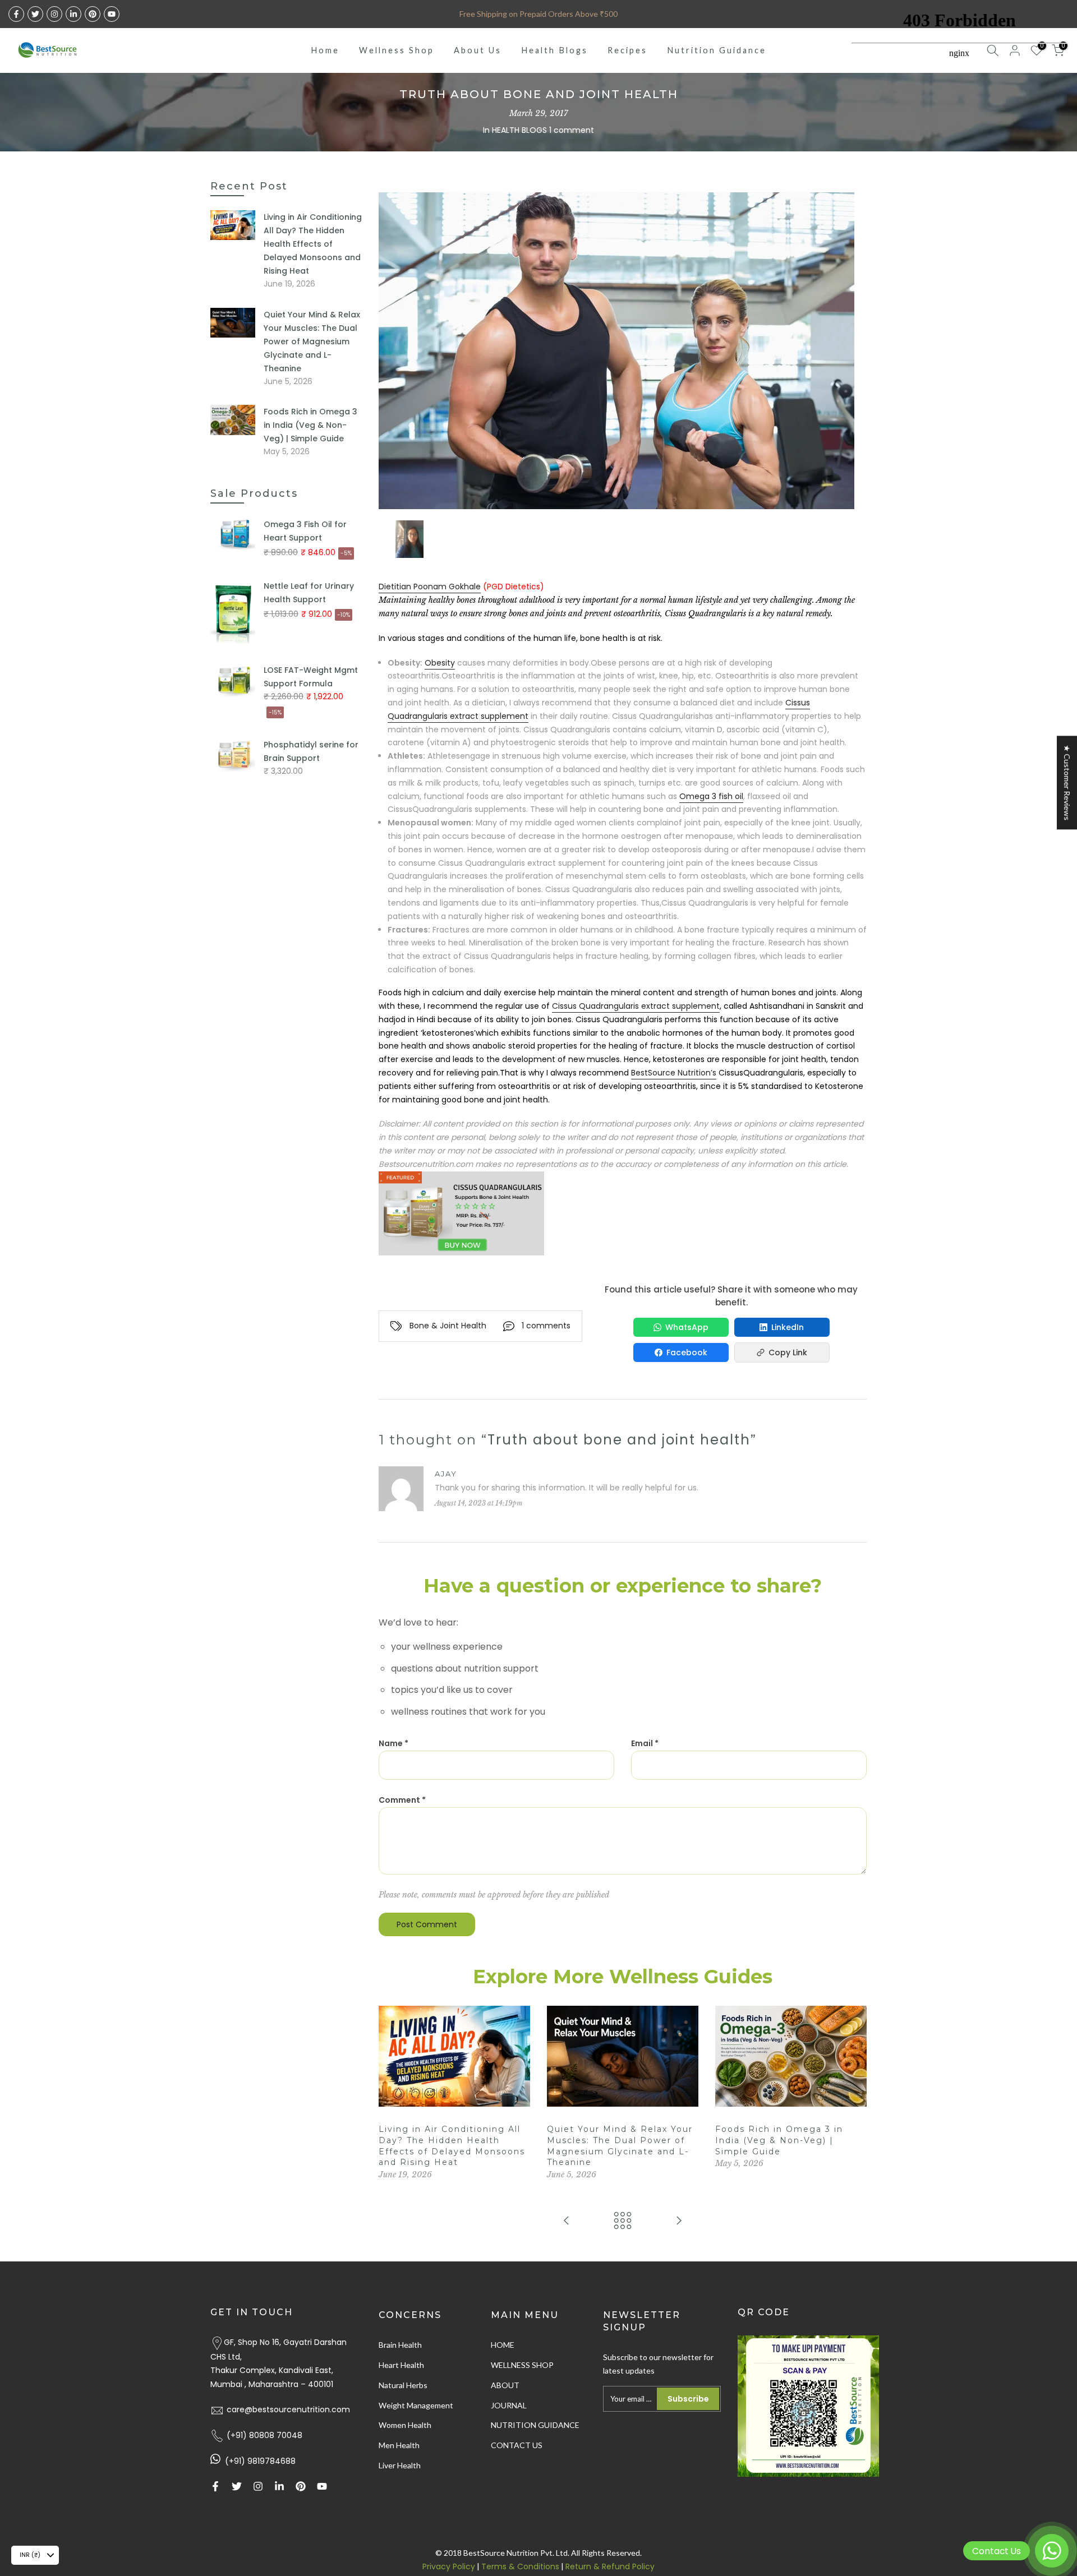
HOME (503, 2345)
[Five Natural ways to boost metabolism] (567, 2221)
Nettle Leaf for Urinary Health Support (309, 593)
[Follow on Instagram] (54, 14)
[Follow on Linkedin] (73, 14)
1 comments (546, 1326)
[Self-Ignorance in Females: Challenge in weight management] (679, 2221)
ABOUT (505, 2385)
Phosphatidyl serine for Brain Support (311, 751)
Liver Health (400, 2465)
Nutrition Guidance (717, 50)
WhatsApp (687, 1327)
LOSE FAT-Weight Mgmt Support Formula (311, 677)
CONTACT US (517, 2445)
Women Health (405, 2425)
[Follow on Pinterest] (93, 14)
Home (325, 50)
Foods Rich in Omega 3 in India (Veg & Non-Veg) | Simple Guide (779, 2140)
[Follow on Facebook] (16, 14)
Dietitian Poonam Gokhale (430, 587)
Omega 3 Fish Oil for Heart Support (305, 531)
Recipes (627, 50)
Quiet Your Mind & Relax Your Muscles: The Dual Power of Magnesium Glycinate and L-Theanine (312, 341)
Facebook (687, 1352)
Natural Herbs (403, 2385)
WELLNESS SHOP (522, 2365)
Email (645, 1743)
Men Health (399, 2445)
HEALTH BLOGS (519, 130)
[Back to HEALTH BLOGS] (623, 2221)
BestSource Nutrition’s (674, 1073)
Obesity (440, 663)
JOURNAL (509, 2405)
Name (393, 1743)
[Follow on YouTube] (112, 14)
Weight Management (416, 2405)
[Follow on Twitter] (35, 14)
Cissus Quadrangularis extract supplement (636, 1006)
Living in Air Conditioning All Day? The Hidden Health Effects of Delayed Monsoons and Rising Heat (313, 244)
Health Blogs (554, 50)
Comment (402, 1800)
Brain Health (400, 2345)
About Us (478, 50)
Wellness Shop (397, 50)
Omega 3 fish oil (711, 796)
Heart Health (401, 2365)
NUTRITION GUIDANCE (535, 2425)
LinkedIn (788, 1327)
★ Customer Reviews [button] (1067, 783)
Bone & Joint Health (448, 1326)
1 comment (572, 130)
